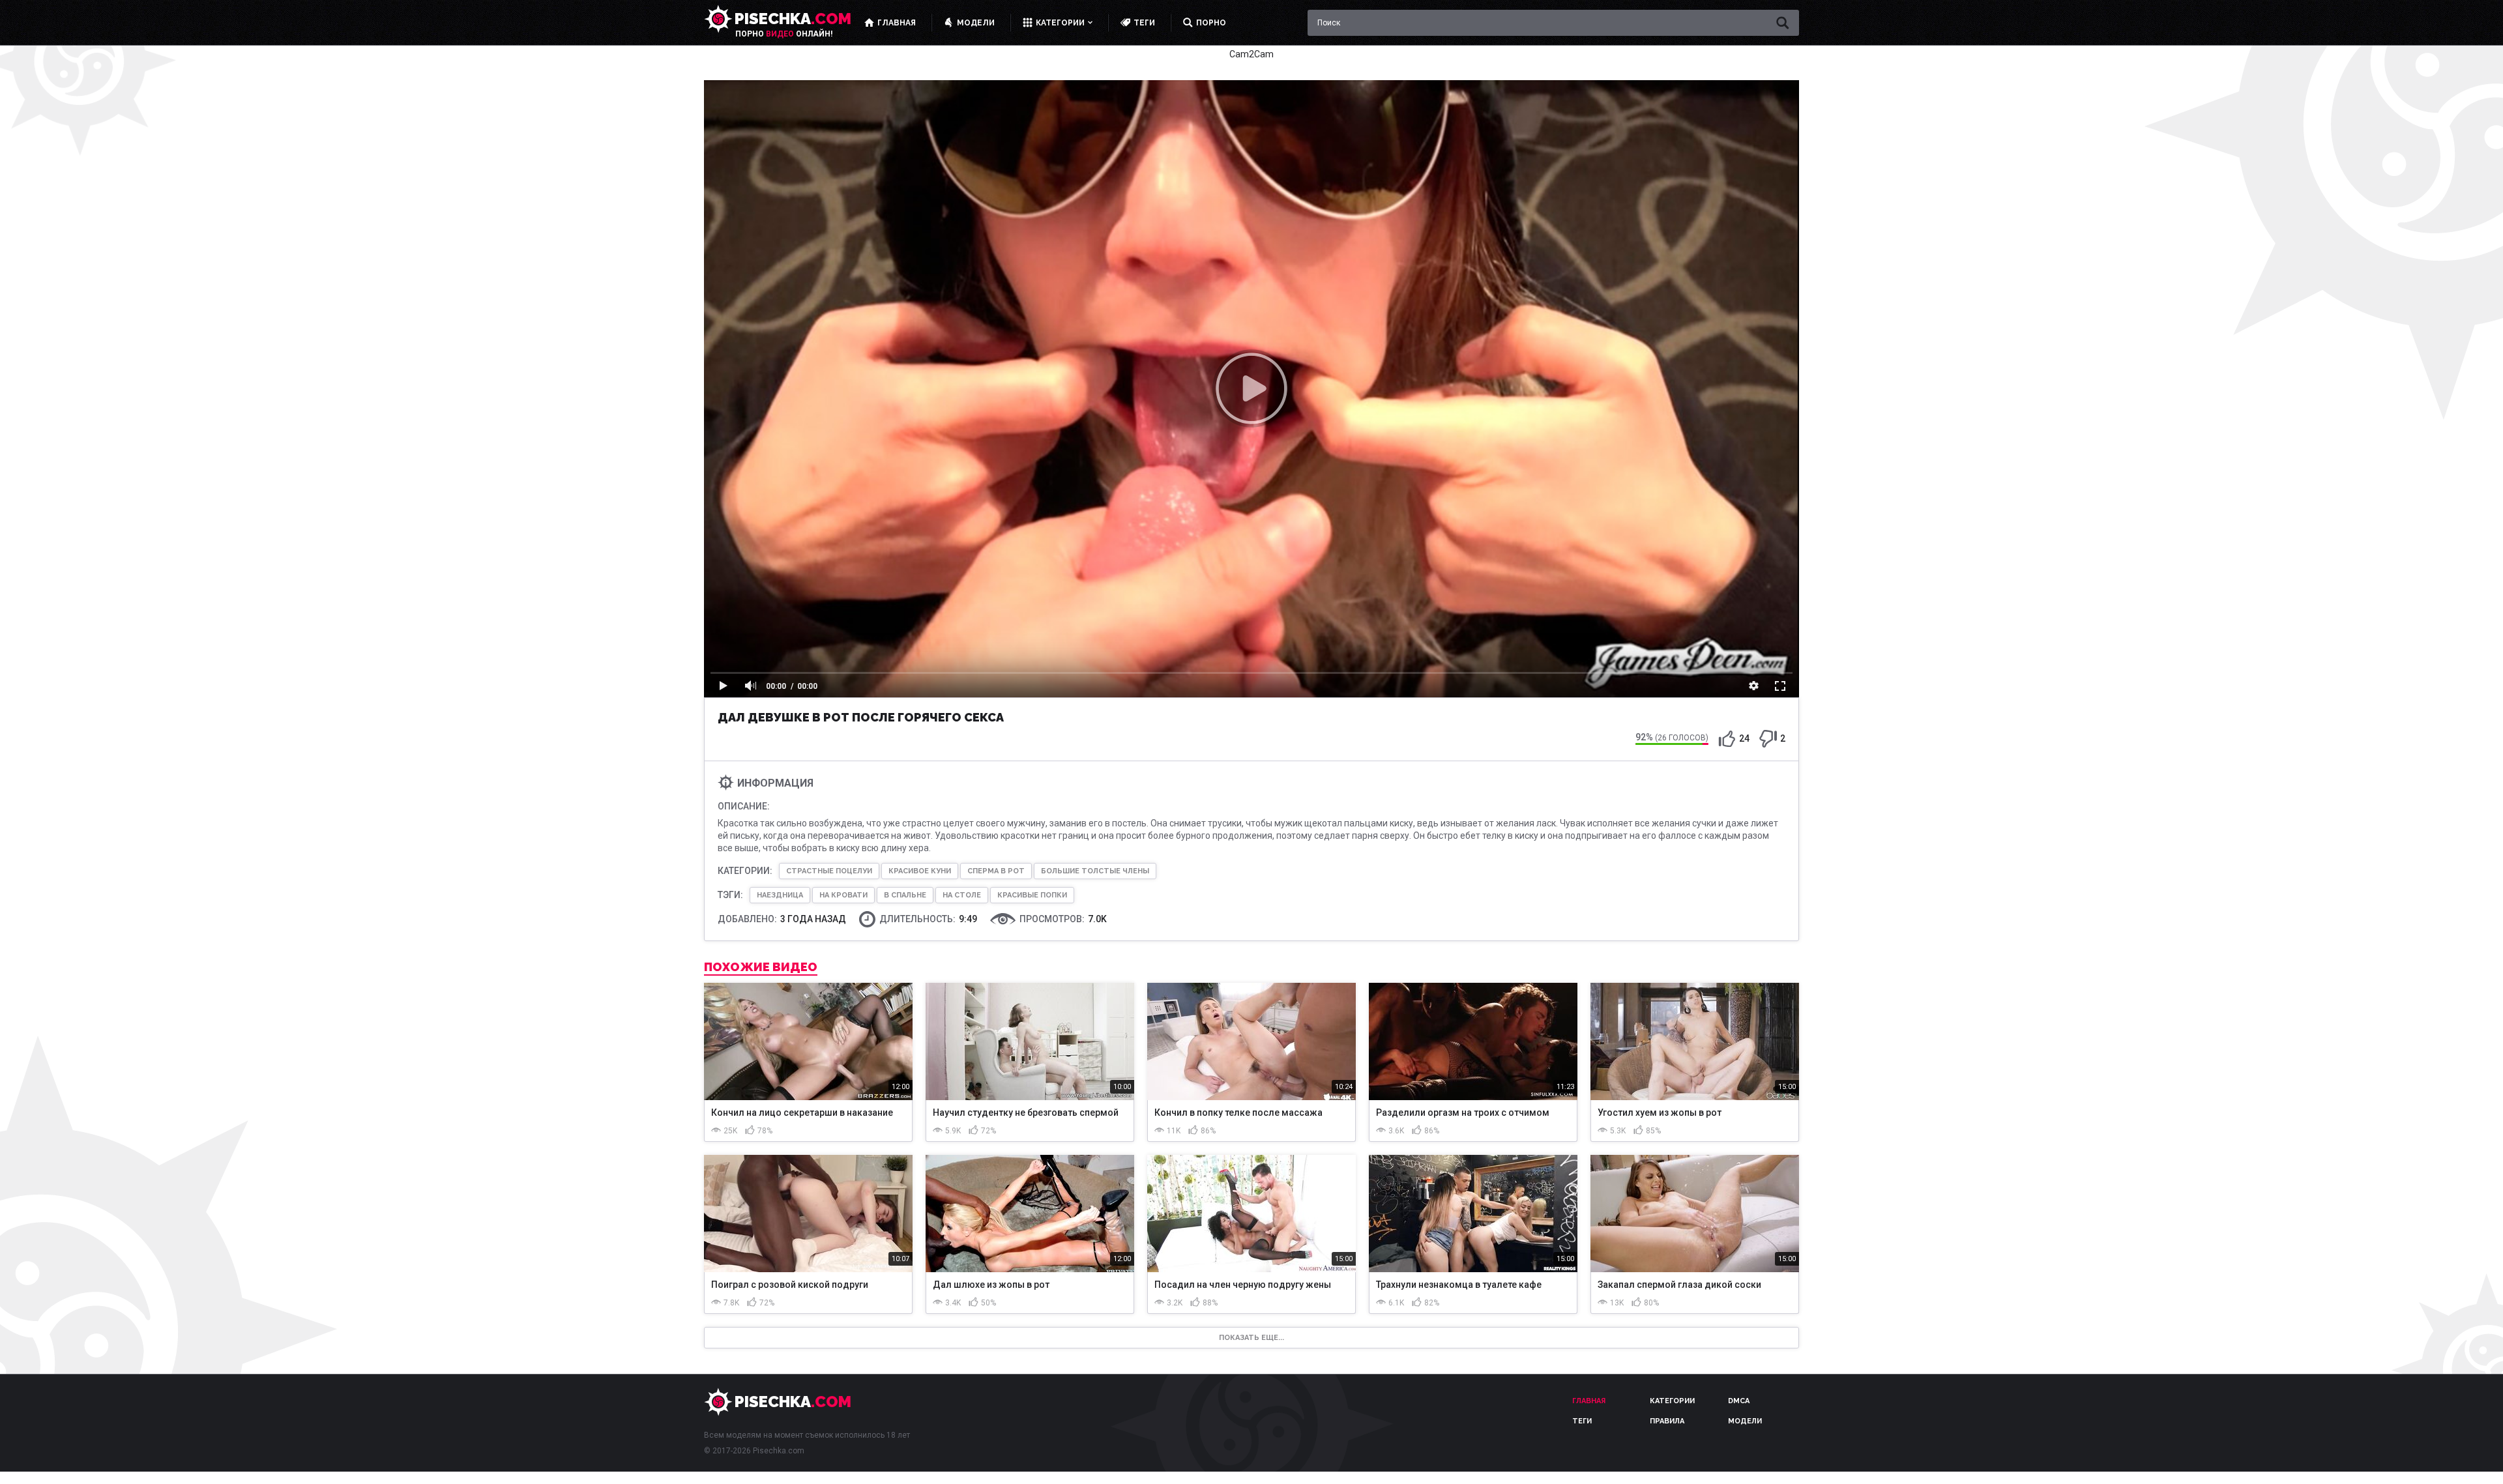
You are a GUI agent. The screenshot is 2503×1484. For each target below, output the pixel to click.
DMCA (1739, 1401)
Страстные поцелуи (829, 871)
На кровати (843, 895)
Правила (1667, 1421)
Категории (1672, 1401)
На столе (962, 895)
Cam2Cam (1251, 54)
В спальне (905, 895)
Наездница (780, 895)
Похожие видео (761, 967)
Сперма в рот (996, 871)
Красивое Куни (920, 871)
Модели (1745, 1421)
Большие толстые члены (1095, 871)
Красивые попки (1032, 895)
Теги (1582, 1421)
